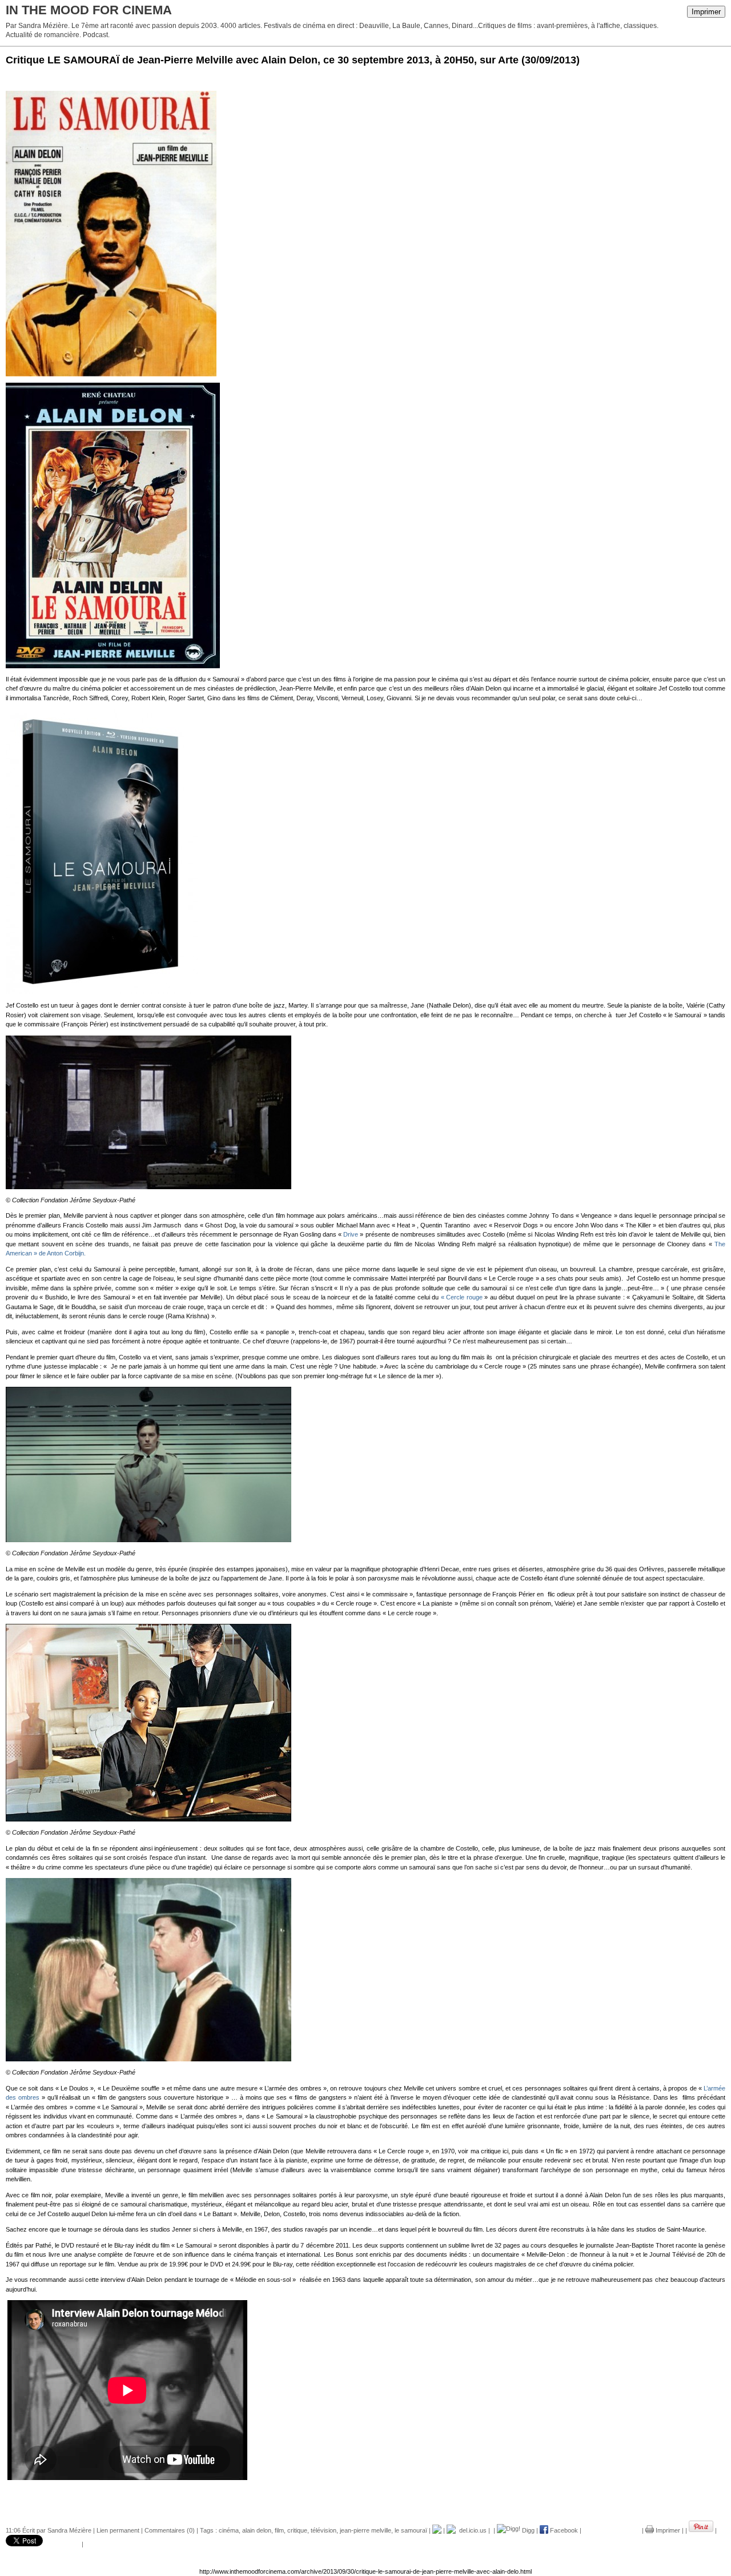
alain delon (257, 2530)
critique (297, 2530)
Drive (351, 1234)
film (279, 2530)
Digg (527, 2530)
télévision (324, 2530)
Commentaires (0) (170, 2530)
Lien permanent (118, 2530)
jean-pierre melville (365, 2530)
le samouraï (411, 2530)
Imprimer (706, 12)
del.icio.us (471, 2530)
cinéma (229, 2530)
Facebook (563, 2530)
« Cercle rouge (463, 1297)
